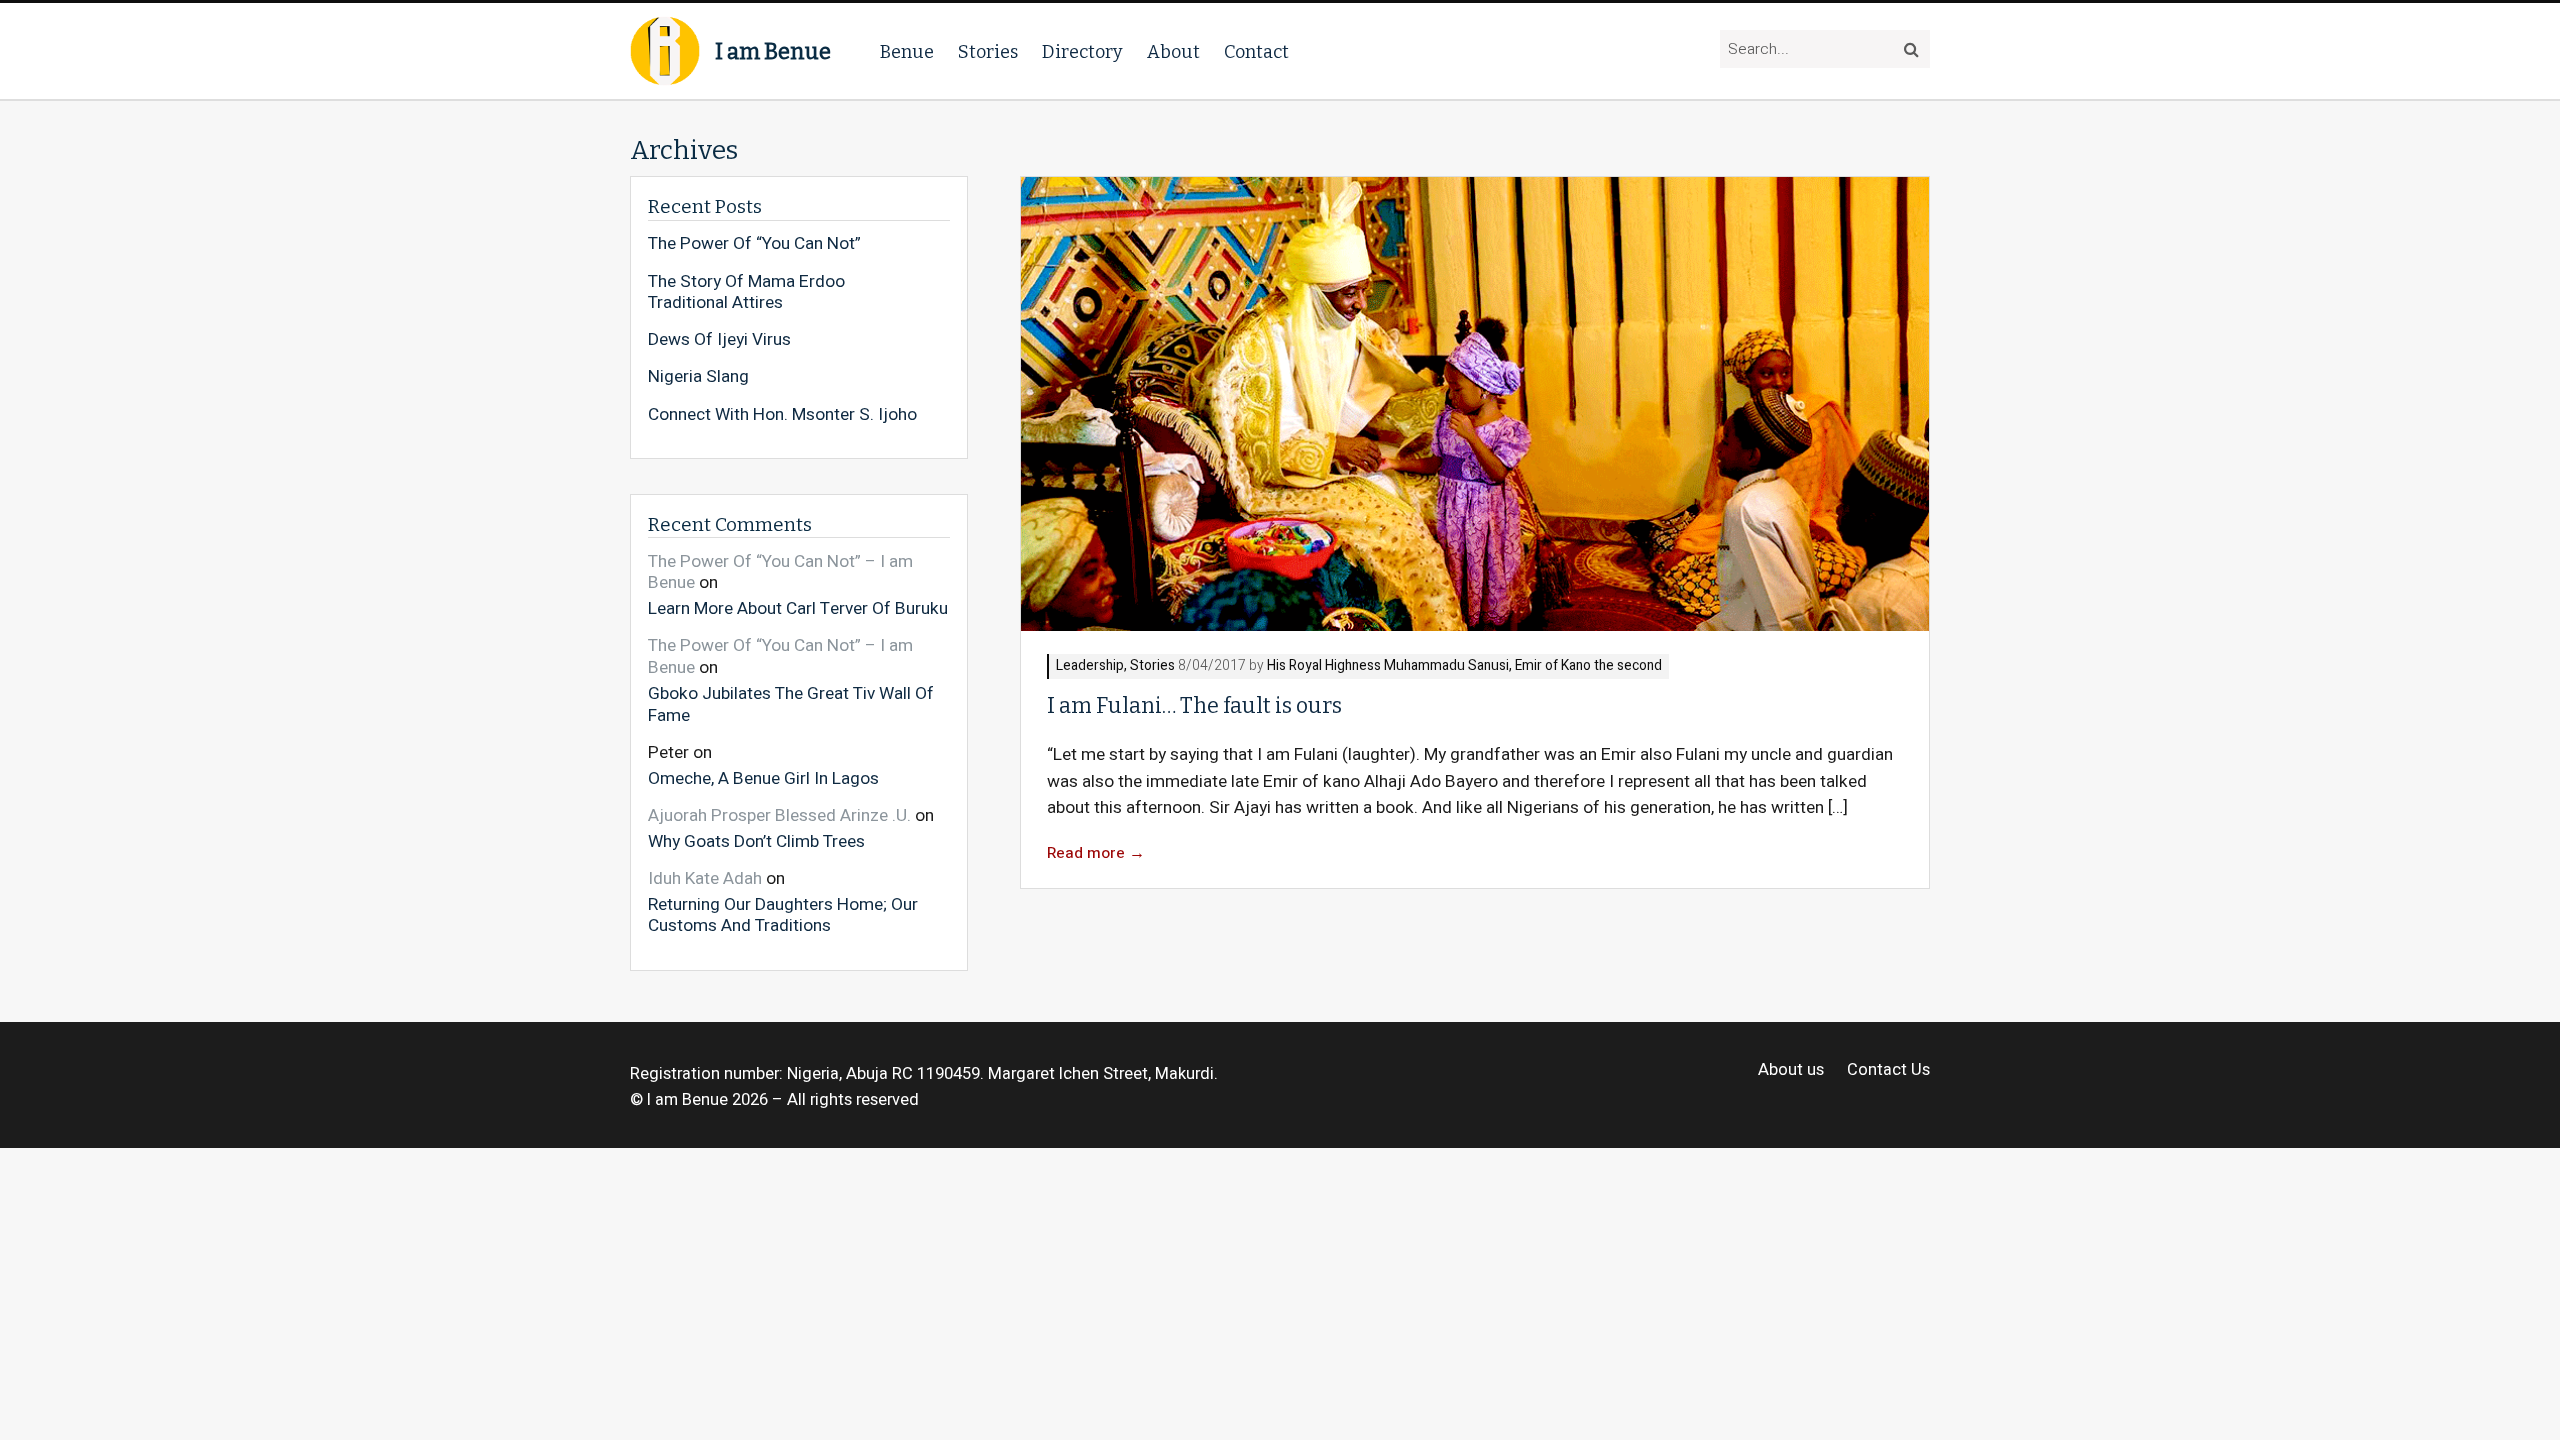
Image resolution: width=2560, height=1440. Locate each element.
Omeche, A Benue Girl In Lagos (763, 777)
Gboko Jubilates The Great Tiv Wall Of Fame (791, 703)
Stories (988, 52)
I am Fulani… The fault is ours (1194, 706)
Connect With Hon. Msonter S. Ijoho (782, 415)
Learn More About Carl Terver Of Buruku (798, 608)
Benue (907, 52)
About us (1791, 1070)
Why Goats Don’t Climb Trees (756, 840)
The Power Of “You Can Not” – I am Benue (780, 572)
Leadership (1090, 666)
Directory (1082, 52)
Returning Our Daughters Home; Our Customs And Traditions (783, 914)
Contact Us (1888, 1070)
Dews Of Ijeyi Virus (719, 340)
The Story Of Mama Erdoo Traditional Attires (746, 292)
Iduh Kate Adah (705, 878)
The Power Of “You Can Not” (754, 244)
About (1173, 52)
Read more (1096, 853)
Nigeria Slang (698, 377)
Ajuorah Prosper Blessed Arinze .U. (779, 815)
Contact (1256, 52)
